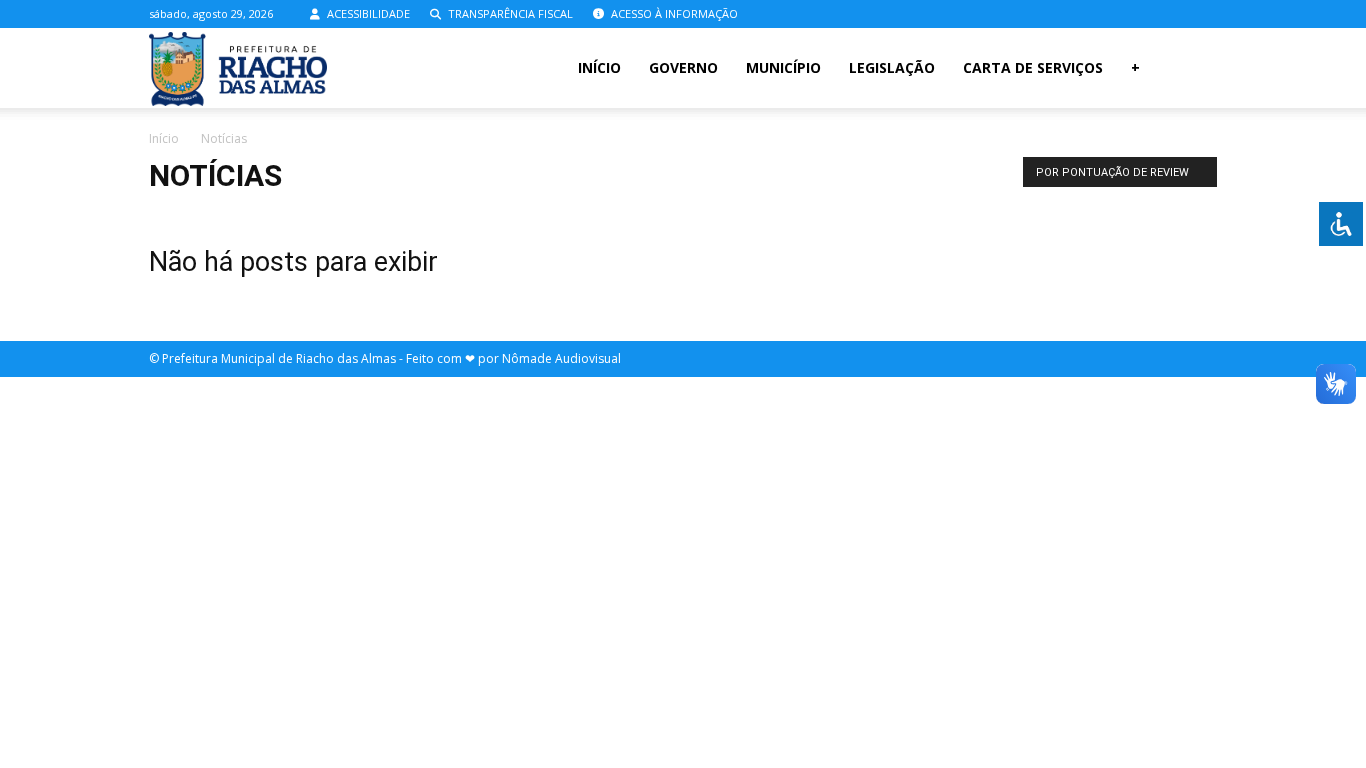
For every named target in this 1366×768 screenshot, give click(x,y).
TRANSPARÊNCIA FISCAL (509, 13)
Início (599, 67)
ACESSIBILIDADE (367, 13)
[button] (1193, 69)
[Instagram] (1169, 14)
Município (783, 67)
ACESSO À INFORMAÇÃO (673, 13)
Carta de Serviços (1033, 67)
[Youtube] (1202, 14)
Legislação (892, 67)
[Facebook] (1136, 14)
